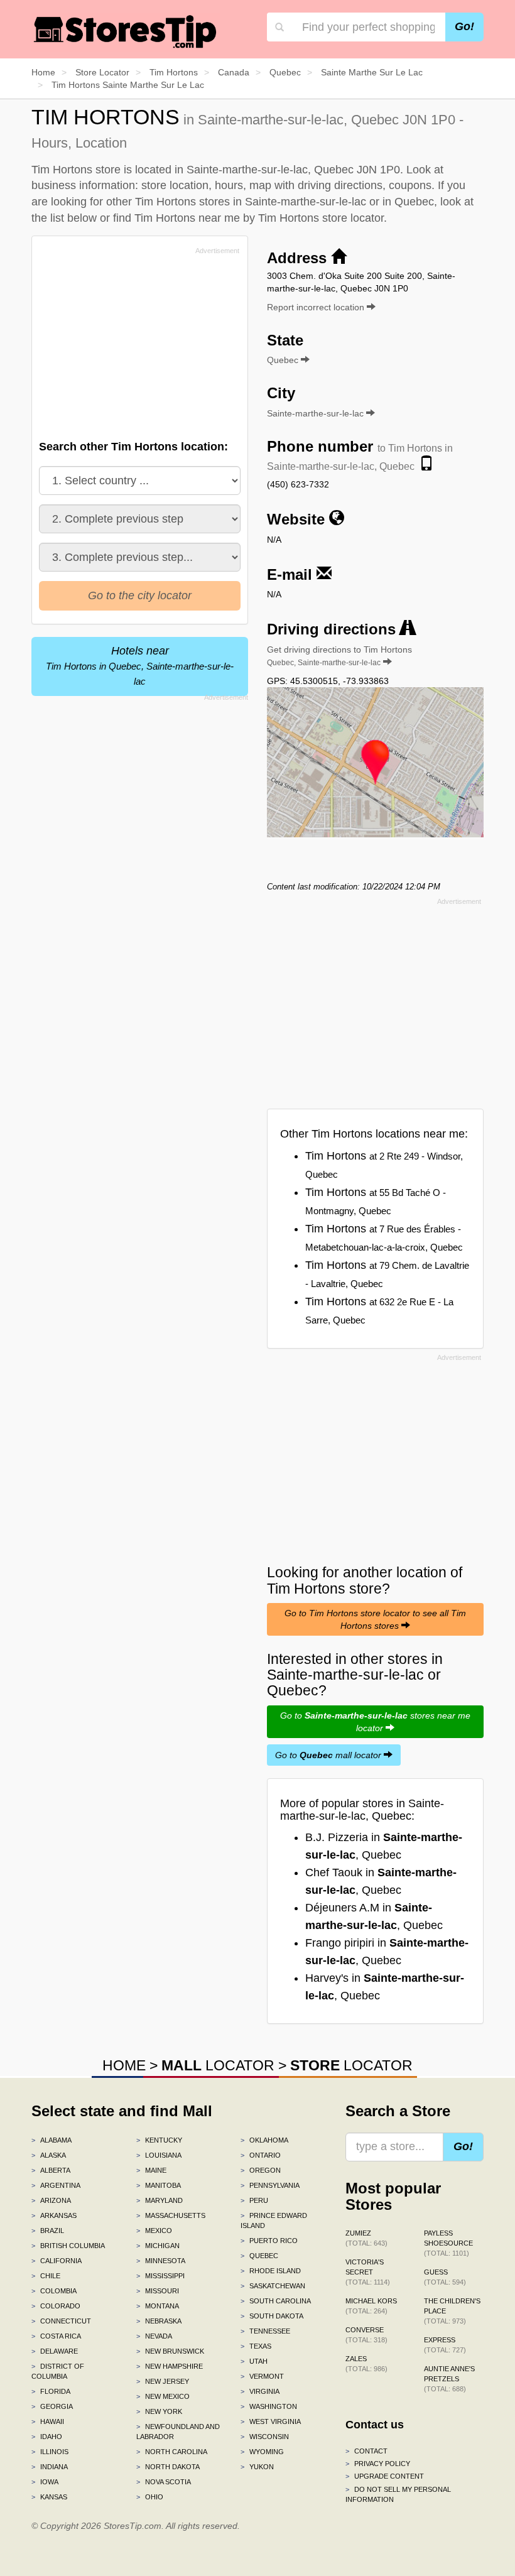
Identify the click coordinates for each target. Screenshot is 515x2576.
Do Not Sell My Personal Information (398, 2494)
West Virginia (271, 2421)
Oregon (261, 2170)
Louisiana (159, 2155)
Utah (254, 2361)
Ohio (150, 2497)
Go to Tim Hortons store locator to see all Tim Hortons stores (375, 1619)
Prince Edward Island (274, 2220)
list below (73, 218)
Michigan (158, 2246)
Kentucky (159, 2140)
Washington (269, 2406)
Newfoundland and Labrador (178, 2432)
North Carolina (172, 2452)
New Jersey (163, 2381)
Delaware (55, 2351)
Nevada (154, 2336)
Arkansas (54, 2215)
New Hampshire (170, 2366)
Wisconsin (265, 2437)
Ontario (261, 2155)
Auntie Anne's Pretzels (449, 2379)
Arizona (51, 2200)
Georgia (52, 2406)
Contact (366, 2451)
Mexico (154, 2231)
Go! (464, 26)
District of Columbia (58, 2371)
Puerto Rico (269, 2241)
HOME (124, 2065)
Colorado (56, 2306)
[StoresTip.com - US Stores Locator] (126, 31)
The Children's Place (452, 2311)
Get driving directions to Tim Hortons (339, 656)
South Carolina (276, 2301)
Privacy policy (378, 2464)
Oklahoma (264, 2140)
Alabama (51, 2140)
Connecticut (61, 2321)
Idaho (47, 2437)
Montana (158, 2306)
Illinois (50, 2452)
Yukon (257, 2467)
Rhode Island (271, 2271)
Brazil (48, 2231)
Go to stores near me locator (375, 1722)
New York (159, 2411)
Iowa (45, 2482)
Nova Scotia (164, 2482)
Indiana (50, 2467)
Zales (366, 2364)
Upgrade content (385, 2476)
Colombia (54, 2291)
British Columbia (68, 2246)
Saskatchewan (273, 2286)
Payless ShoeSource (448, 2243)
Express (445, 2345)
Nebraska (159, 2321)
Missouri (158, 2291)
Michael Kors (371, 2306)
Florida (51, 2391)
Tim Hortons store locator (321, 218)
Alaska (49, 2155)
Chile (46, 2276)
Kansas (49, 2497)
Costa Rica (56, 2336)
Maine (151, 2170)
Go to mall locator (329, 1755)
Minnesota (161, 2261)
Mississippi (160, 2276)
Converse (366, 2335)
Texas (256, 2346)
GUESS (445, 2277)
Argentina (56, 2185)
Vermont (262, 2376)
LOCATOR (218, 2065)
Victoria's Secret (368, 2272)
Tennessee (265, 2331)
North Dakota (168, 2467)
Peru (254, 2200)
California (57, 2261)
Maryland (160, 2200)
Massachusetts (171, 2215)
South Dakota (272, 2316)
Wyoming (262, 2452)
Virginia (260, 2391)
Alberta (51, 2170)
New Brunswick (170, 2351)
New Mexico (163, 2396)
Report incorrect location (317, 307)
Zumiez (366, 2238)
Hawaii (48, 2421)
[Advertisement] (134, 347)
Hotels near (140, 666)
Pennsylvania (270, 2185)
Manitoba (159, 2185)
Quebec (259, 2256)
